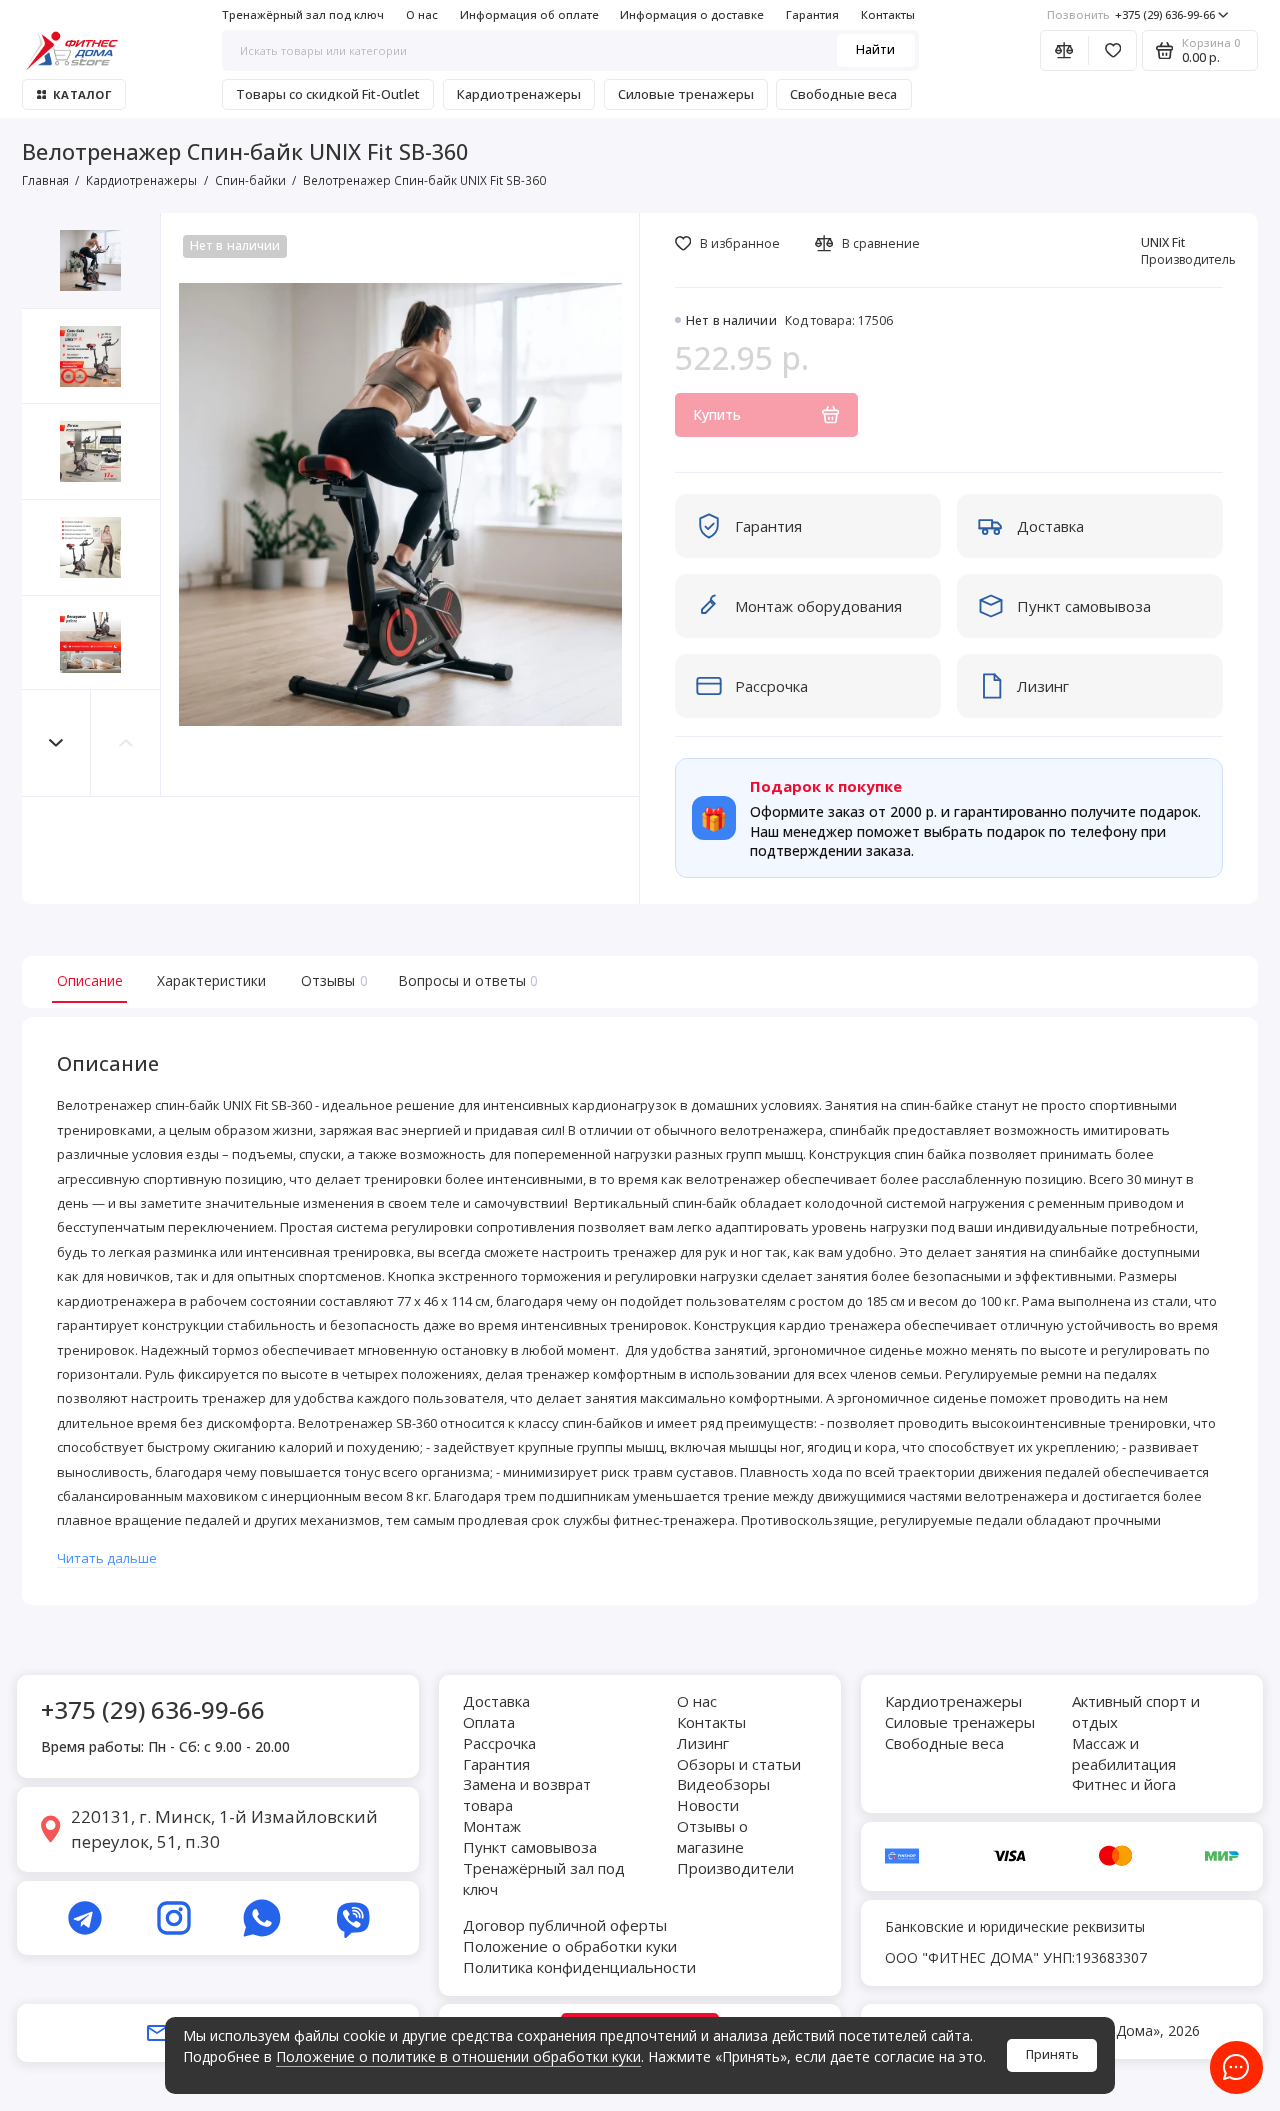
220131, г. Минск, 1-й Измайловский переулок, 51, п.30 (224, 1829)
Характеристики (211, 980)
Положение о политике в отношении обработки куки (458, 2056)
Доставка (496, 1701)
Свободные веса (843, 94)
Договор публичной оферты (565, 1925)
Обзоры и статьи (739, 1764)
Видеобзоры (723, 1784)
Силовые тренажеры (686, 94)
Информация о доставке (692, 14)
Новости (708, 1805)
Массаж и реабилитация (1124, 1753)
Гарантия (812, 14)
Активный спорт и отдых (1136, 1711)
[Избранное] (1112, 50)
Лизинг (703, 1743)
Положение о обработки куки (570, 1946)
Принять (1052, 2054)
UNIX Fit (1163, 242)
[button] (57, 742)
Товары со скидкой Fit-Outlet (328, 94)
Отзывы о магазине (712, 1836)
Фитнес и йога (1124, 1784)
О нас (422, 14)
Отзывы (332, 980)
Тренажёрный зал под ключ (303, 14)
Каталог (82, 94)
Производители (735, 1868)
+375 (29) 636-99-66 (1131, 14)
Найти (875, 49)
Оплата (489, 1722)
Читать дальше (107, 1558)
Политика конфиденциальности (579, 1967)
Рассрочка (499, 1743)
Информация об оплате (529, 14)
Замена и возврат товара (527, 1794)
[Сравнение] (1064, 50)
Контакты (888, 14)
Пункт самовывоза (530, 1847)
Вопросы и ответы (466, 980)
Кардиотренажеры (519, 94)
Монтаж (492, 1826)
